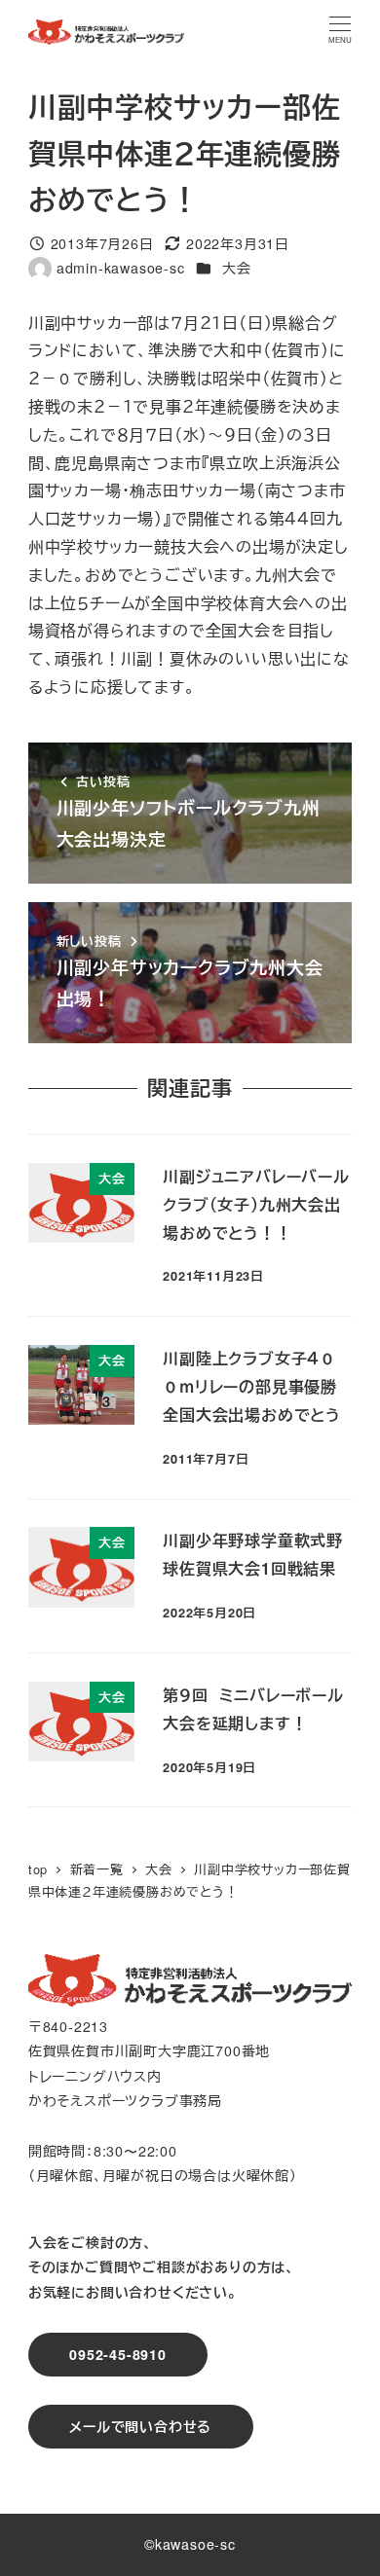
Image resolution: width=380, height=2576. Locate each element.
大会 (237, 268)
